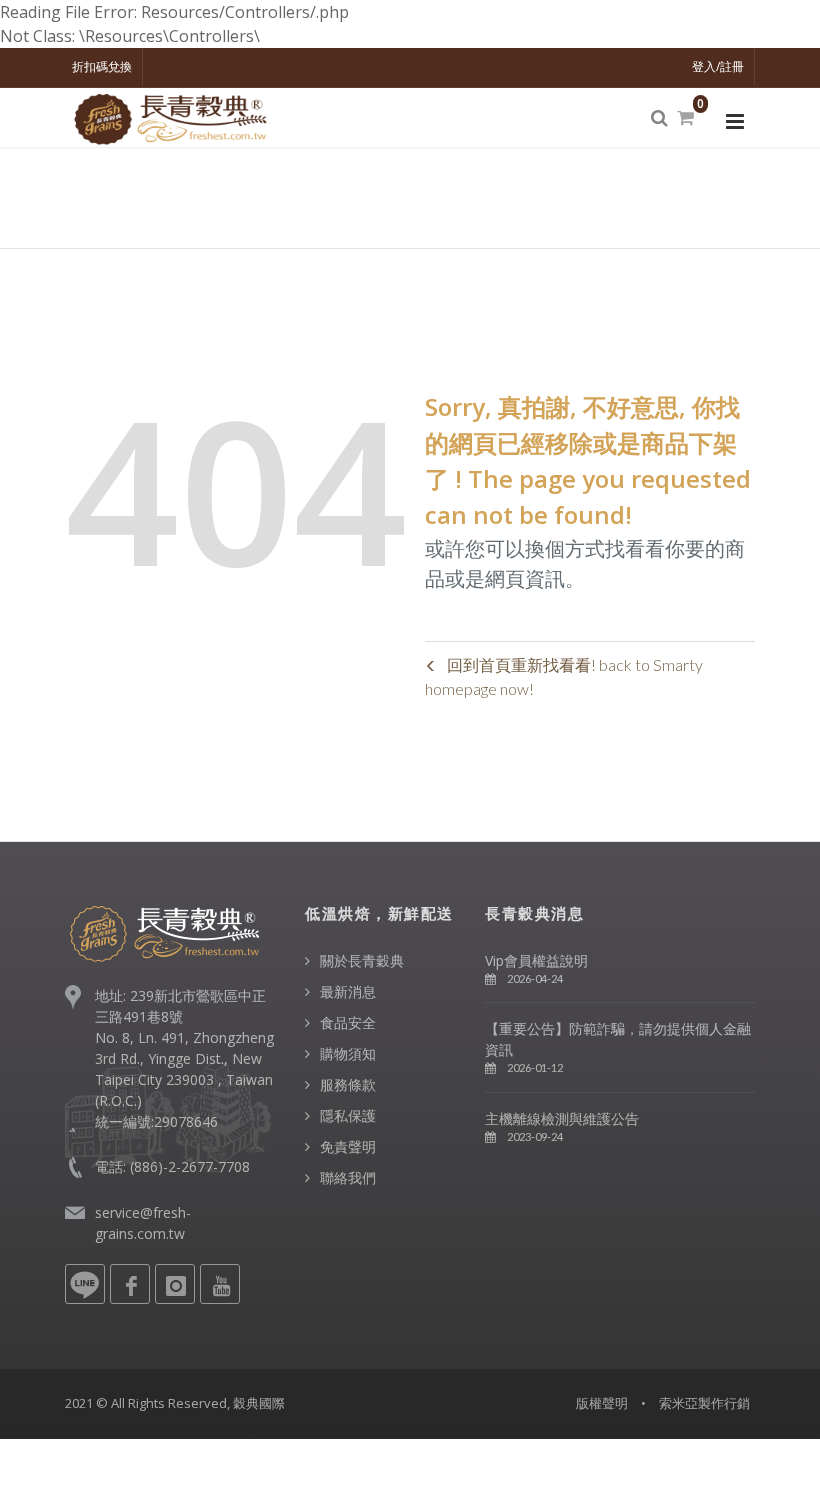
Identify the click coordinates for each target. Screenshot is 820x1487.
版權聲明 (602, 1403)
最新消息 (348, 991)
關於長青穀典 (362, 960)
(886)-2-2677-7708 (190, 1166)
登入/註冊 (718, 66)
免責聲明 (348, 1146)
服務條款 (348, 1084)
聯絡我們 (348, 1177)
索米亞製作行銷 (704, 1403)
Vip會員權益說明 (536, 960)
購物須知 (348, 1053)
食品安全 (348, 1022)
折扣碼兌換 (102, 66)
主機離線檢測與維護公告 (562, 1118)
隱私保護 (348, 1115)
